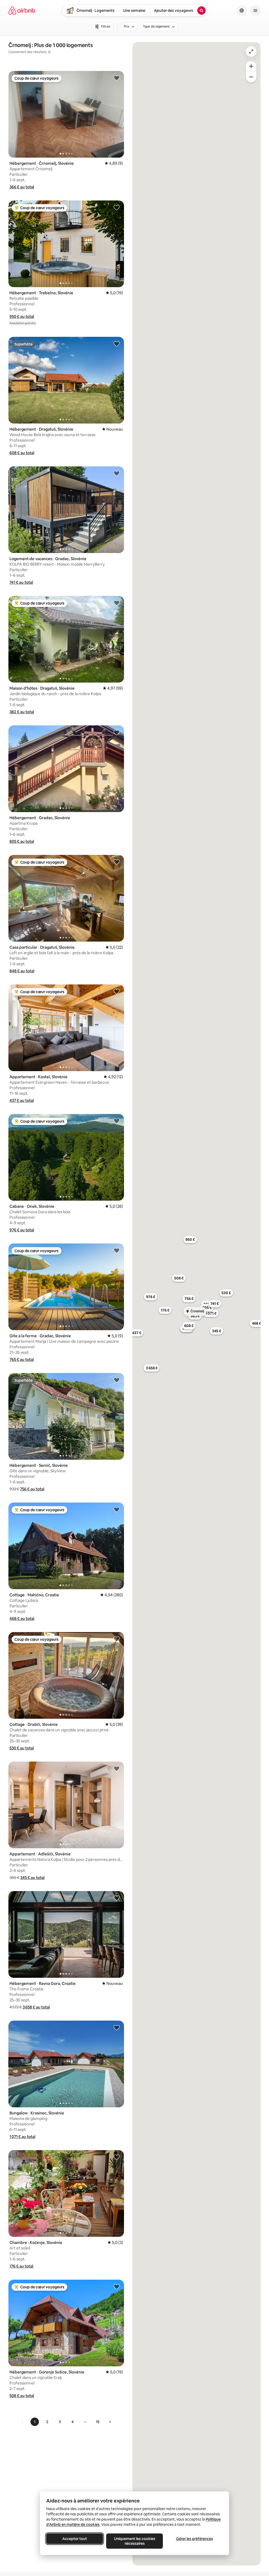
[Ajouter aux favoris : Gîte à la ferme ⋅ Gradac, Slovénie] (117, 1250)
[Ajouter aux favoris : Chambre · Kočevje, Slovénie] (117, 2157)
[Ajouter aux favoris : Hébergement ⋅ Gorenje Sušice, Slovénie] (117, 2286)
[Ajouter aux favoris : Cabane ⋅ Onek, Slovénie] (117, 1121)
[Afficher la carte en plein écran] (251, 51)
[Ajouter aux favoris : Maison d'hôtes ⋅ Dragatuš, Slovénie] (117, 603)
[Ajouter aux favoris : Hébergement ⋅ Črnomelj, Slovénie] (117, 78)
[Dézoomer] (251, 66)
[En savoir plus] (49, 52)
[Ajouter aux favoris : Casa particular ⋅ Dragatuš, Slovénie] (117, 862)
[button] (22, 187)
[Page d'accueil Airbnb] (22, 11)
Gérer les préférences (195, 2539)
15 (98, 2422)
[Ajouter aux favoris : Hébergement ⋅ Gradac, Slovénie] (117, 732)
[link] (23, 2422)
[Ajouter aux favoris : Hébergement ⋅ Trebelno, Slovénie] (117, 207)
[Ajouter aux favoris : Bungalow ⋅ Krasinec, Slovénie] (117, 2027)
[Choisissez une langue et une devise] (242, 11)
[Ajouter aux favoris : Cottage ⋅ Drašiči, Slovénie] (117, 1639)
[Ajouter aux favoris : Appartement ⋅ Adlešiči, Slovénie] (117, 1768)
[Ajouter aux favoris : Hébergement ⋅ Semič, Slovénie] (117, 1380)
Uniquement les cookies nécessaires (135, 2541)
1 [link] (35, 2422)
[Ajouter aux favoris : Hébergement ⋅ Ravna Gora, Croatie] (117, 1898)
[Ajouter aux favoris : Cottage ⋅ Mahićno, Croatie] (117, 1509)
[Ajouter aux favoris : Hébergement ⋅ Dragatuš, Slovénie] (117, 344)
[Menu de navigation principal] (255, 11)
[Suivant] (110, 2422)
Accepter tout (75, 2539)
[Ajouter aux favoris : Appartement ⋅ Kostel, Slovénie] (117, 991)
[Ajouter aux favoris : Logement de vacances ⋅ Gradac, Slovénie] (117, 473)
